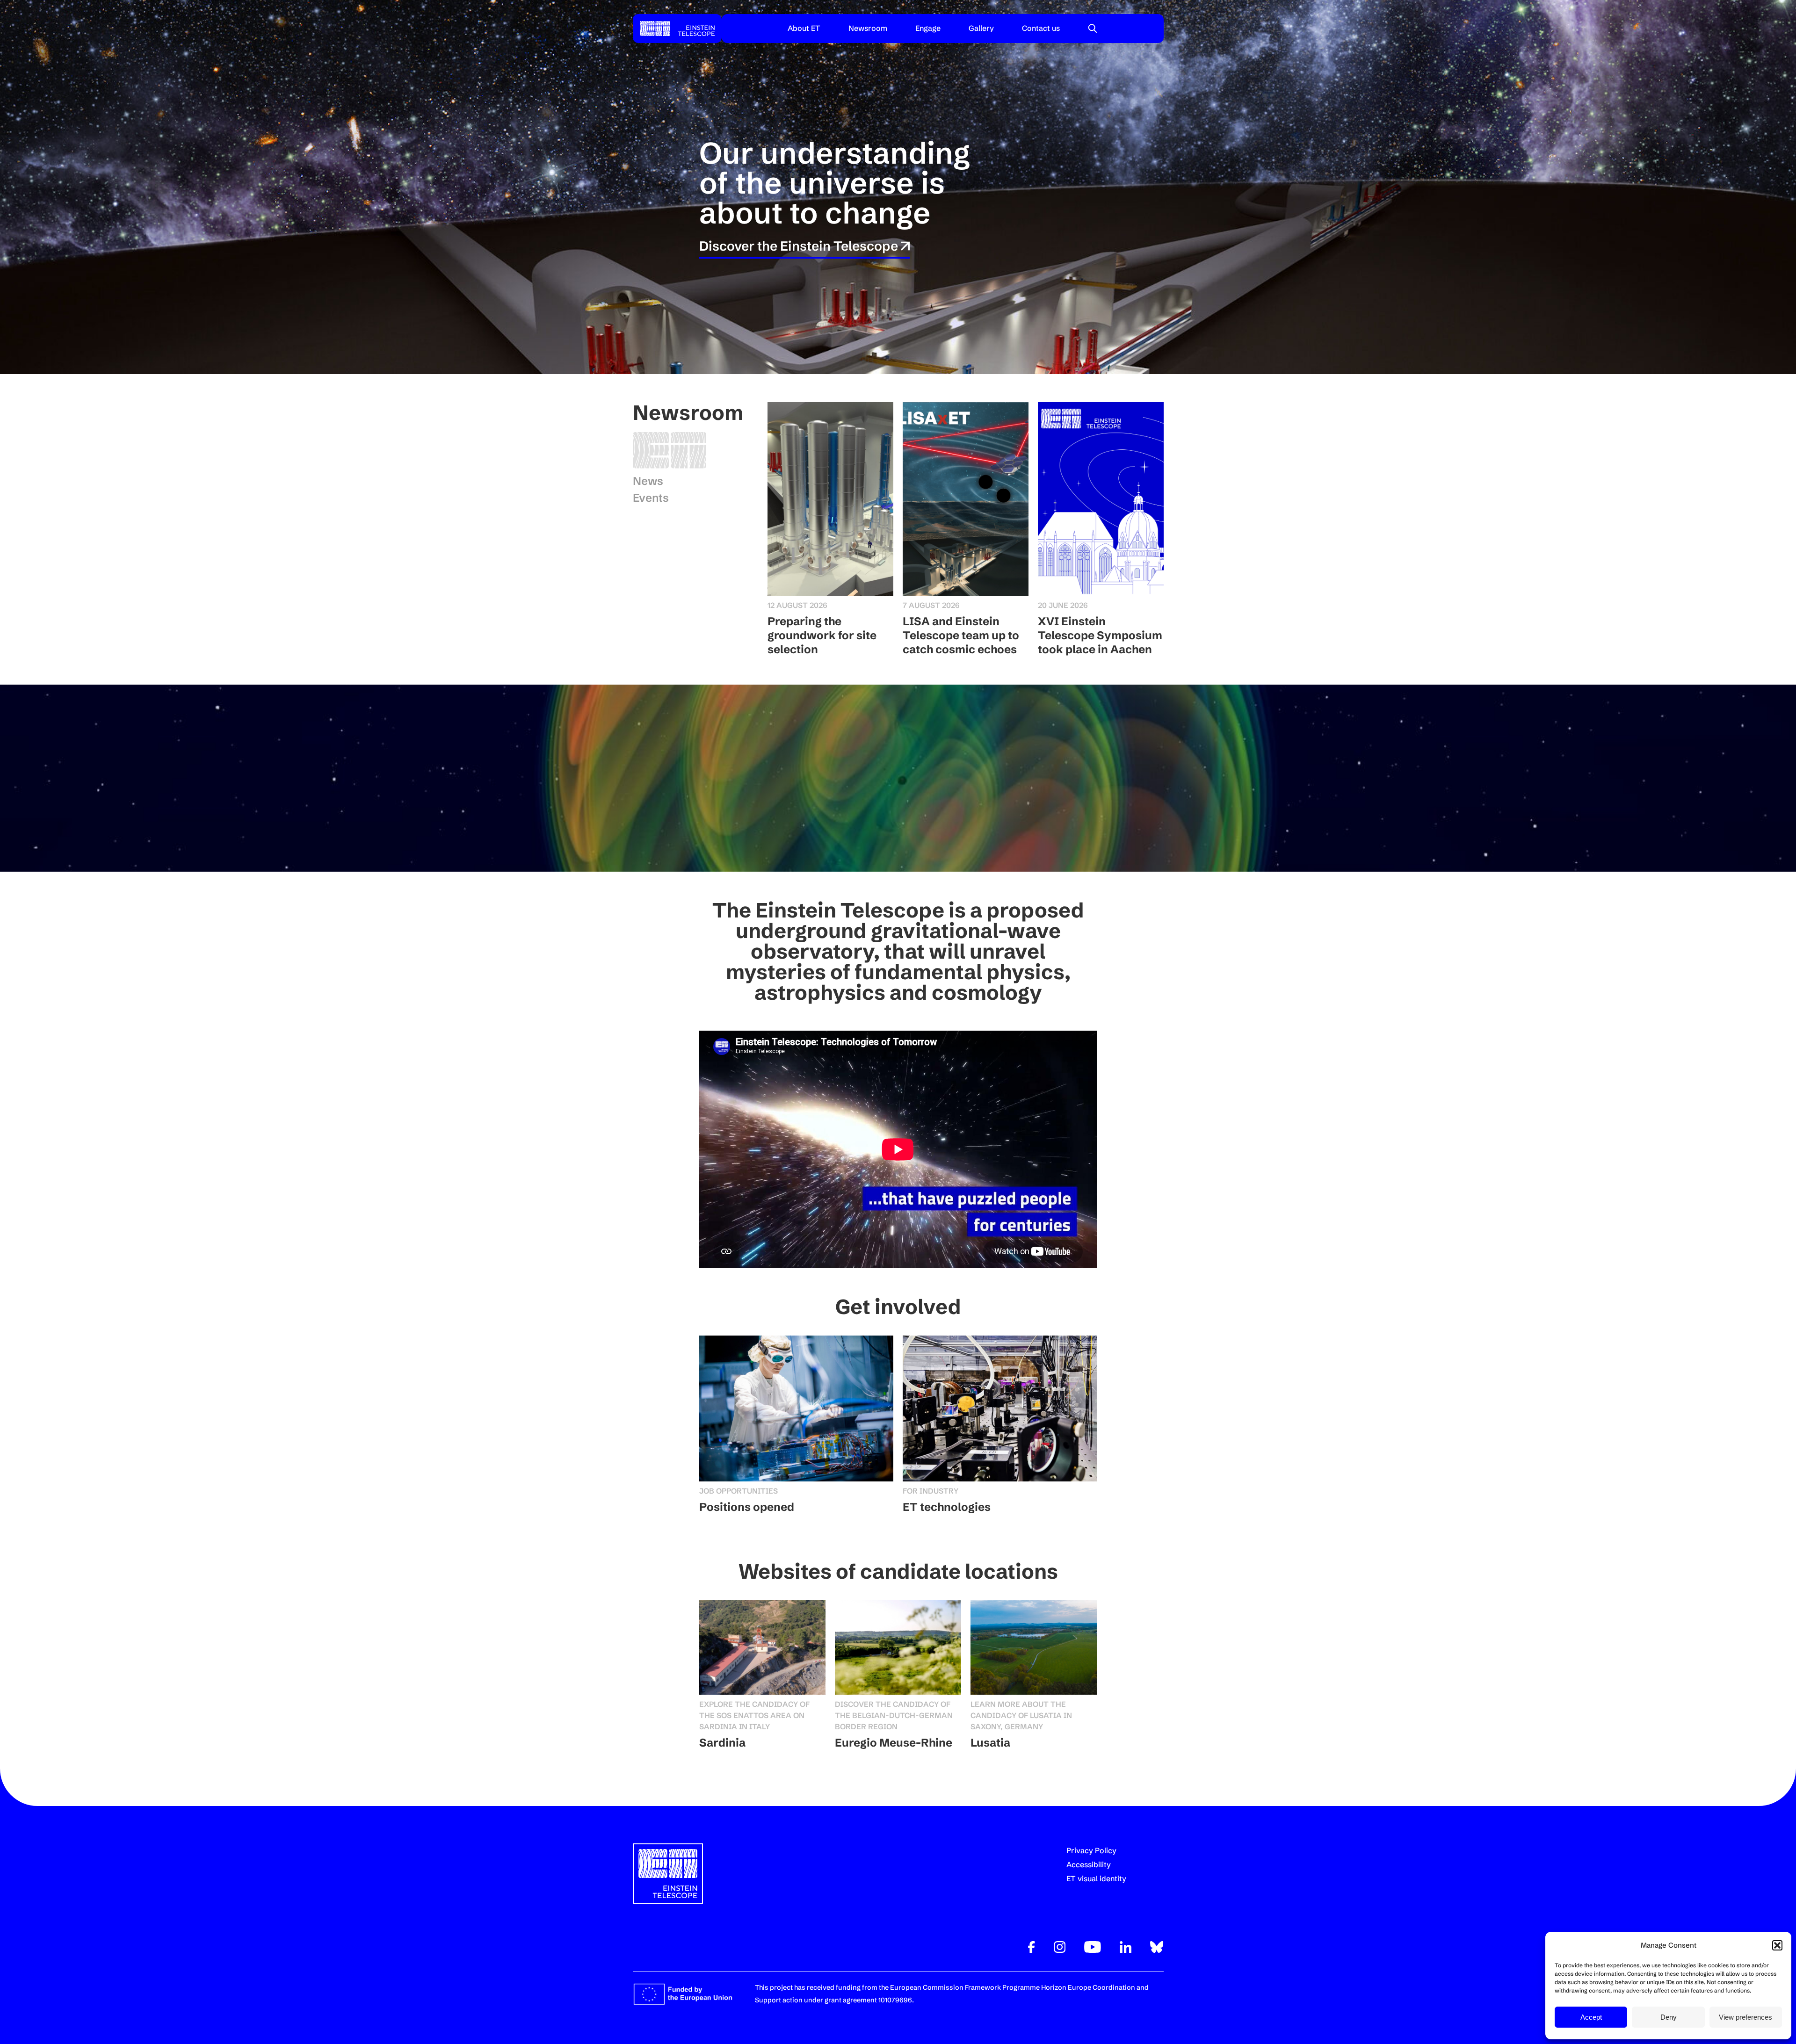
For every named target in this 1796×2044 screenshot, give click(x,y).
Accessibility (1089, 1864)
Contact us (1041, 28)
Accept (1591, 2017)
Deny (1669, 2017)
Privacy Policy (1091, 1850)
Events (651, 498)
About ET (804, 28)
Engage (928, 28)
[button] (1777, 1945)
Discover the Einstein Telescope (800, 246)
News (648, 481)
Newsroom (868, 28)
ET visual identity (1096, 1878)
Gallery (981, 28)
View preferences (1745, 2017)
